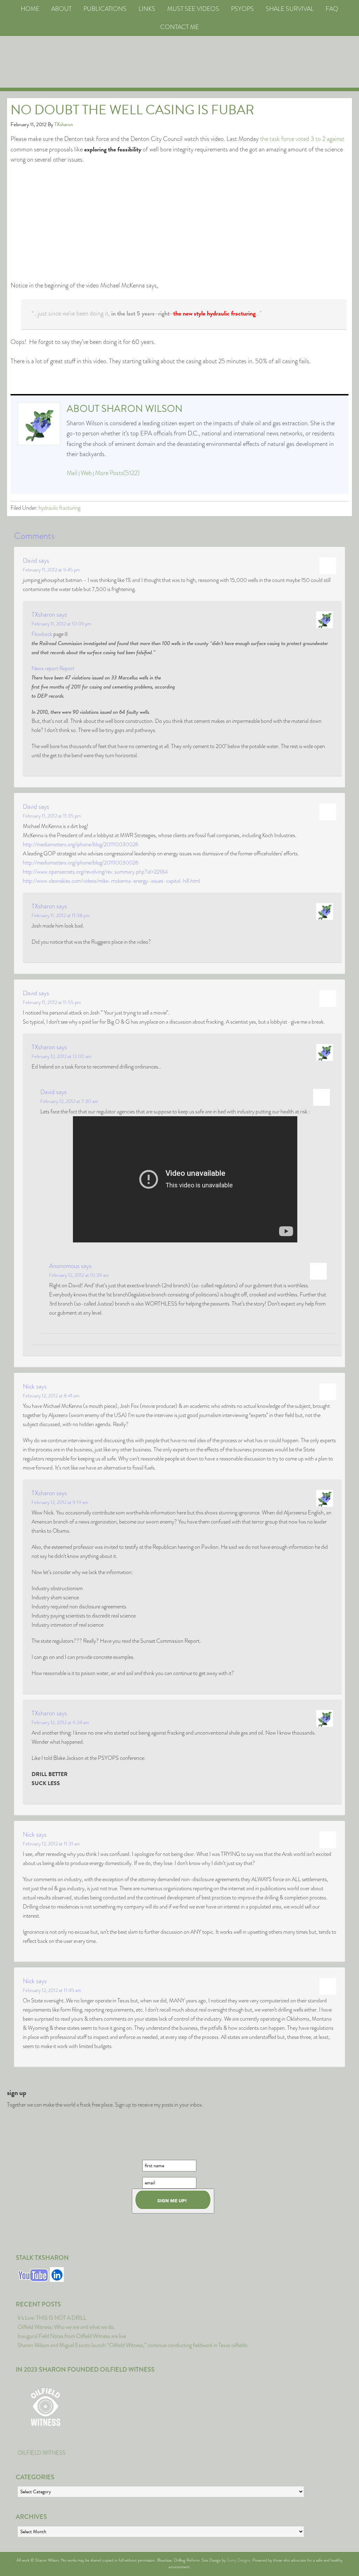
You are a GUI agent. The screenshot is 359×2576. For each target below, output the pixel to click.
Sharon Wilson (142, 409)
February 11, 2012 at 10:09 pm (62, 624)
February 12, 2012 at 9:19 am (60, 1502)
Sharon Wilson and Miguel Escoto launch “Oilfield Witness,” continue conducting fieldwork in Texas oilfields (133, 2345)
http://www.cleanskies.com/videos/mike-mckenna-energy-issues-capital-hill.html (111, 881)
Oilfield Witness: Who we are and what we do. (66, 2327)
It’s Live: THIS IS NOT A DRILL (52, 2318)
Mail (72, 473)
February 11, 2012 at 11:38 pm (61, 915)
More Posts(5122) (117, 473)
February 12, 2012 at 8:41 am (51, 1396)
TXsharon (43, 615)
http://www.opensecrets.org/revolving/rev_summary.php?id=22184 (95, 872)
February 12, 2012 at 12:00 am (62, 1056)
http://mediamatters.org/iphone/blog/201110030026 (81, 844)
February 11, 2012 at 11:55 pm (52, 1002)
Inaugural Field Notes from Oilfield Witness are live (72, 2336)
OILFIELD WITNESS (42, 2453)
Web (86, 473)
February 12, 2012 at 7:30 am (69, 1101)
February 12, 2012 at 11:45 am (52, 1990)
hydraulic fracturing (59, 508)
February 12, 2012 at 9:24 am (60, 1722)
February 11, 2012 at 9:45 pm (52, 570)
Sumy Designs (239, 2560)
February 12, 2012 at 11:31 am (52, 1844)
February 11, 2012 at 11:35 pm (52, 816)
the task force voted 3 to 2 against (302, 139)
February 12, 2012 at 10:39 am (79, 1275)
